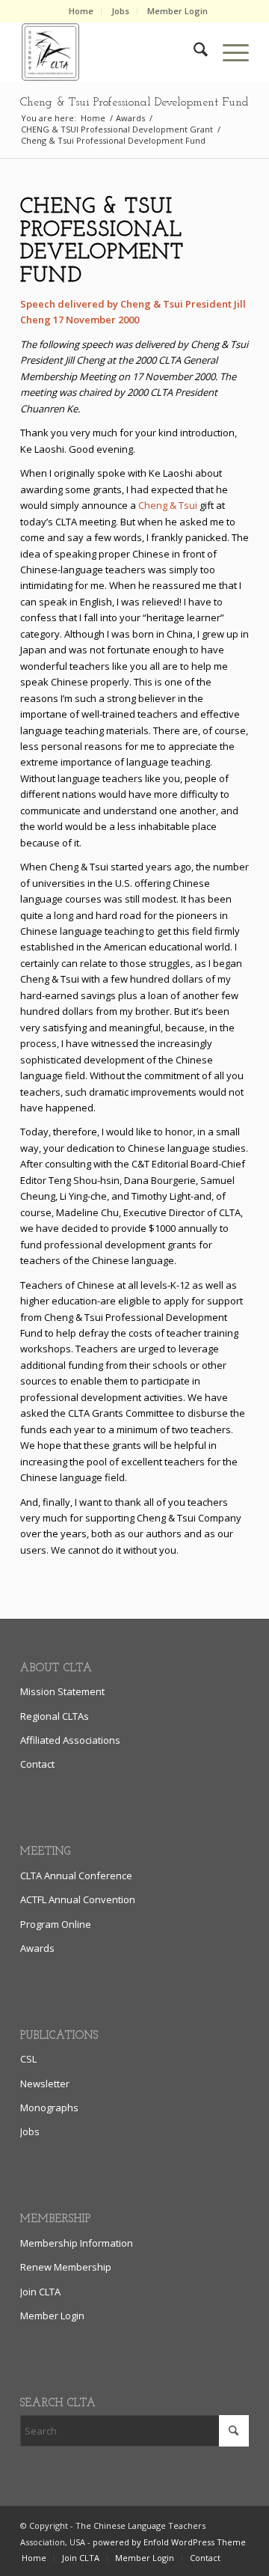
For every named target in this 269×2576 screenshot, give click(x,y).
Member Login (177, 11)
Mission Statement (62, 1691)
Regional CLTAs (55, 1716)
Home (81, 11)
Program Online (56, 1924)
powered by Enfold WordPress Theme (169, 2542)
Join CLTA (40, 2292)
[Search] (193, 52)
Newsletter (45, 2084)
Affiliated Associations (70, 1740)
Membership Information (77, 2243)
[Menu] (228, 52)
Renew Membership (66, 2267)
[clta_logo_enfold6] (112, 52)
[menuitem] (81, 11)
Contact (37, 1764)
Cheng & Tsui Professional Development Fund (134, 103)
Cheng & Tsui (168, 505)
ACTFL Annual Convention (78, 1899)
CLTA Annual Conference (76, 1875)
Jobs (120, 11)
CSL (28, 2059)
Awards (37, 1948)
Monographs (49, 2108)
